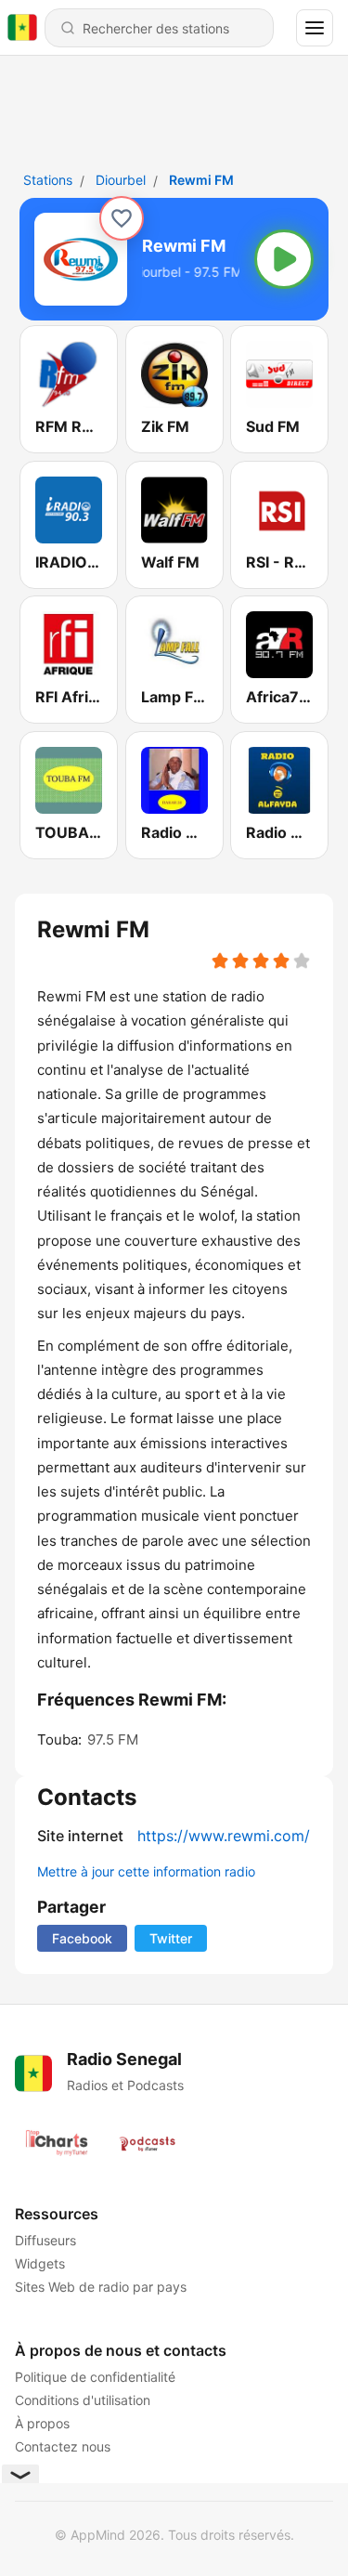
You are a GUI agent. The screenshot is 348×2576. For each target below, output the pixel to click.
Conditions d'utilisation (83, 2400)
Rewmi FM (201, 180)
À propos (42, 2423)
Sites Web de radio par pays (101, 2287)
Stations (48, 180)
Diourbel (121, 180)
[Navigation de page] (315, 28)
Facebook (82, 1938)
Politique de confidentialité (95, 2377)
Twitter (171, 1938)
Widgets (40, 2263)
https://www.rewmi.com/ (224, 1836)
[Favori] (122, 218)
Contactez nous (63, 2446)
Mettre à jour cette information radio (146, 1871)
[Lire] (284, 259)
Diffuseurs (45, 2240)
